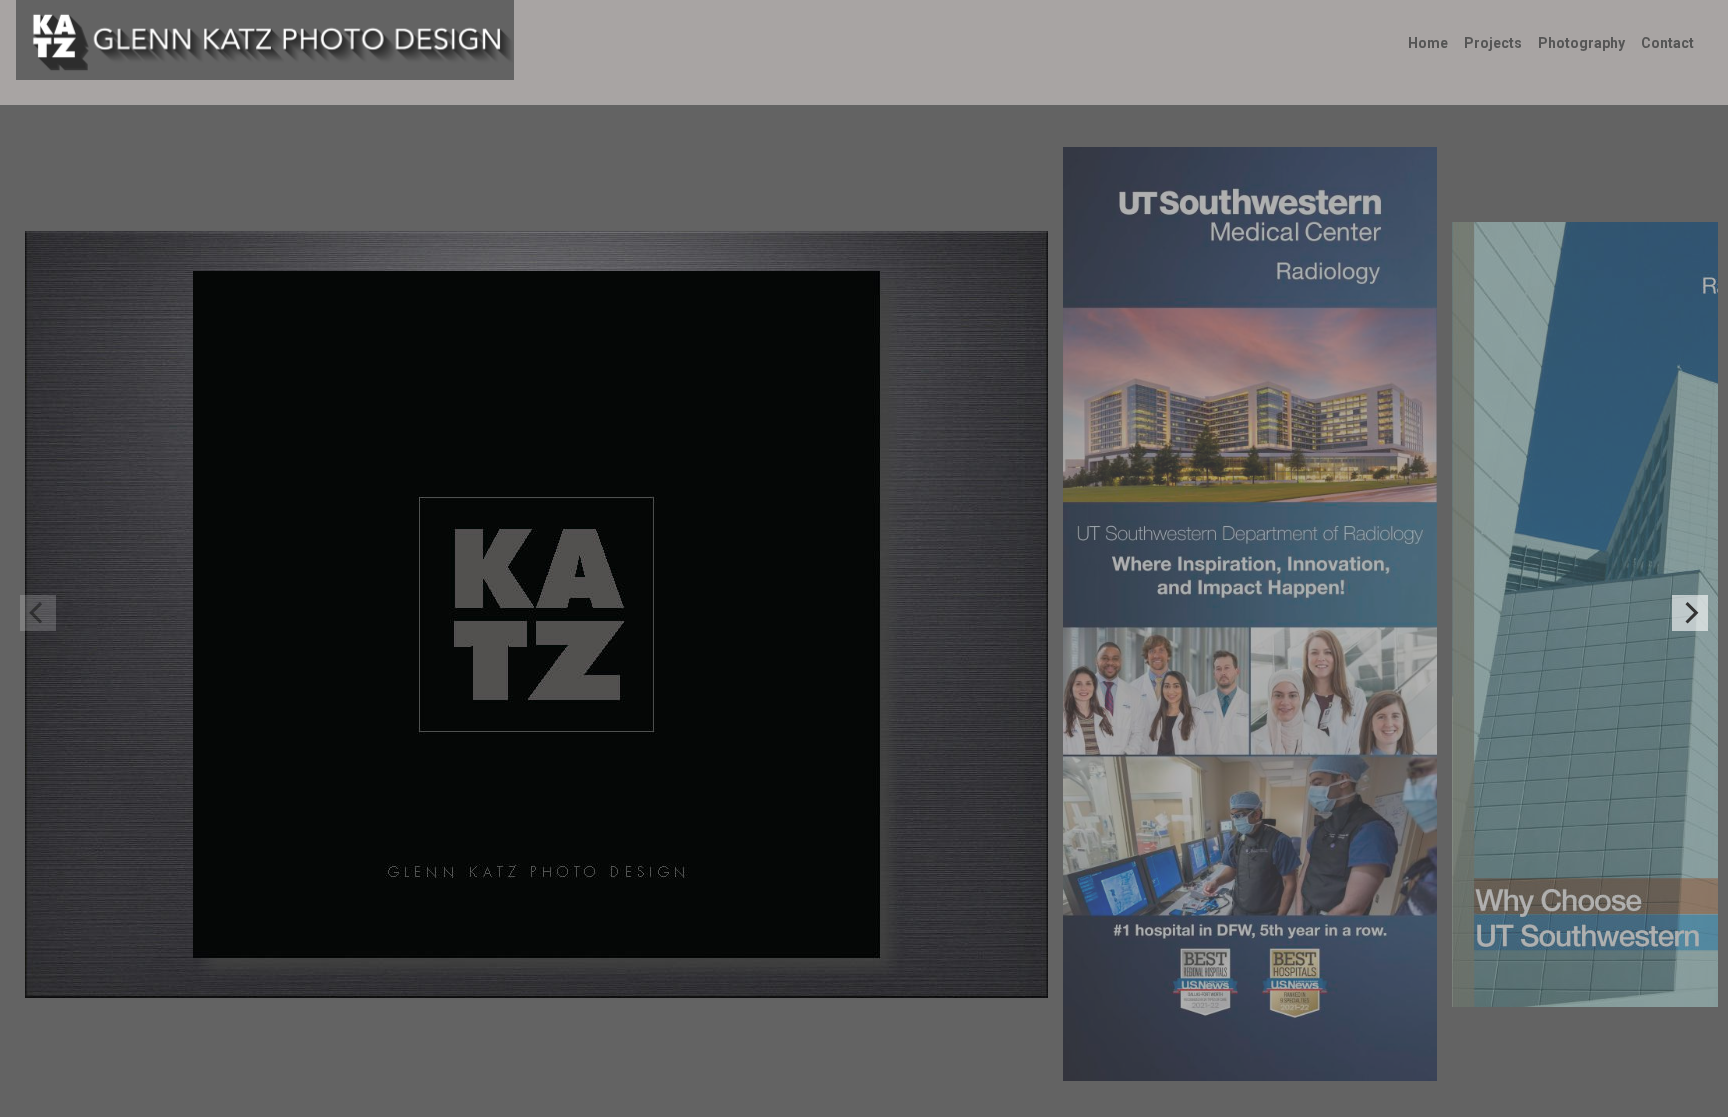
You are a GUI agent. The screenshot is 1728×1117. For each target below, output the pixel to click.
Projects (1493, 43)
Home (1428, 43)
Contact (1667, 43)
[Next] (1690, 613)
